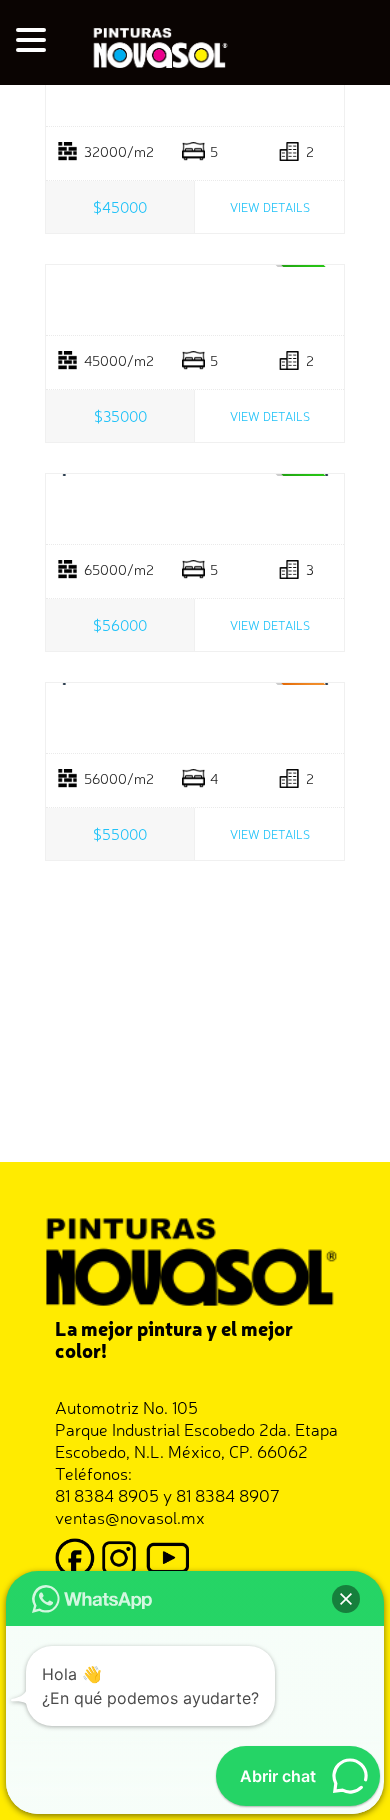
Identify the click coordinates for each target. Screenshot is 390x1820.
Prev (66, 475)
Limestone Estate (195, 301)
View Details (270, 207)
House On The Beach (195, 510)
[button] (34, 41)
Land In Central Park (195, 92)
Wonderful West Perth (195, 719)
